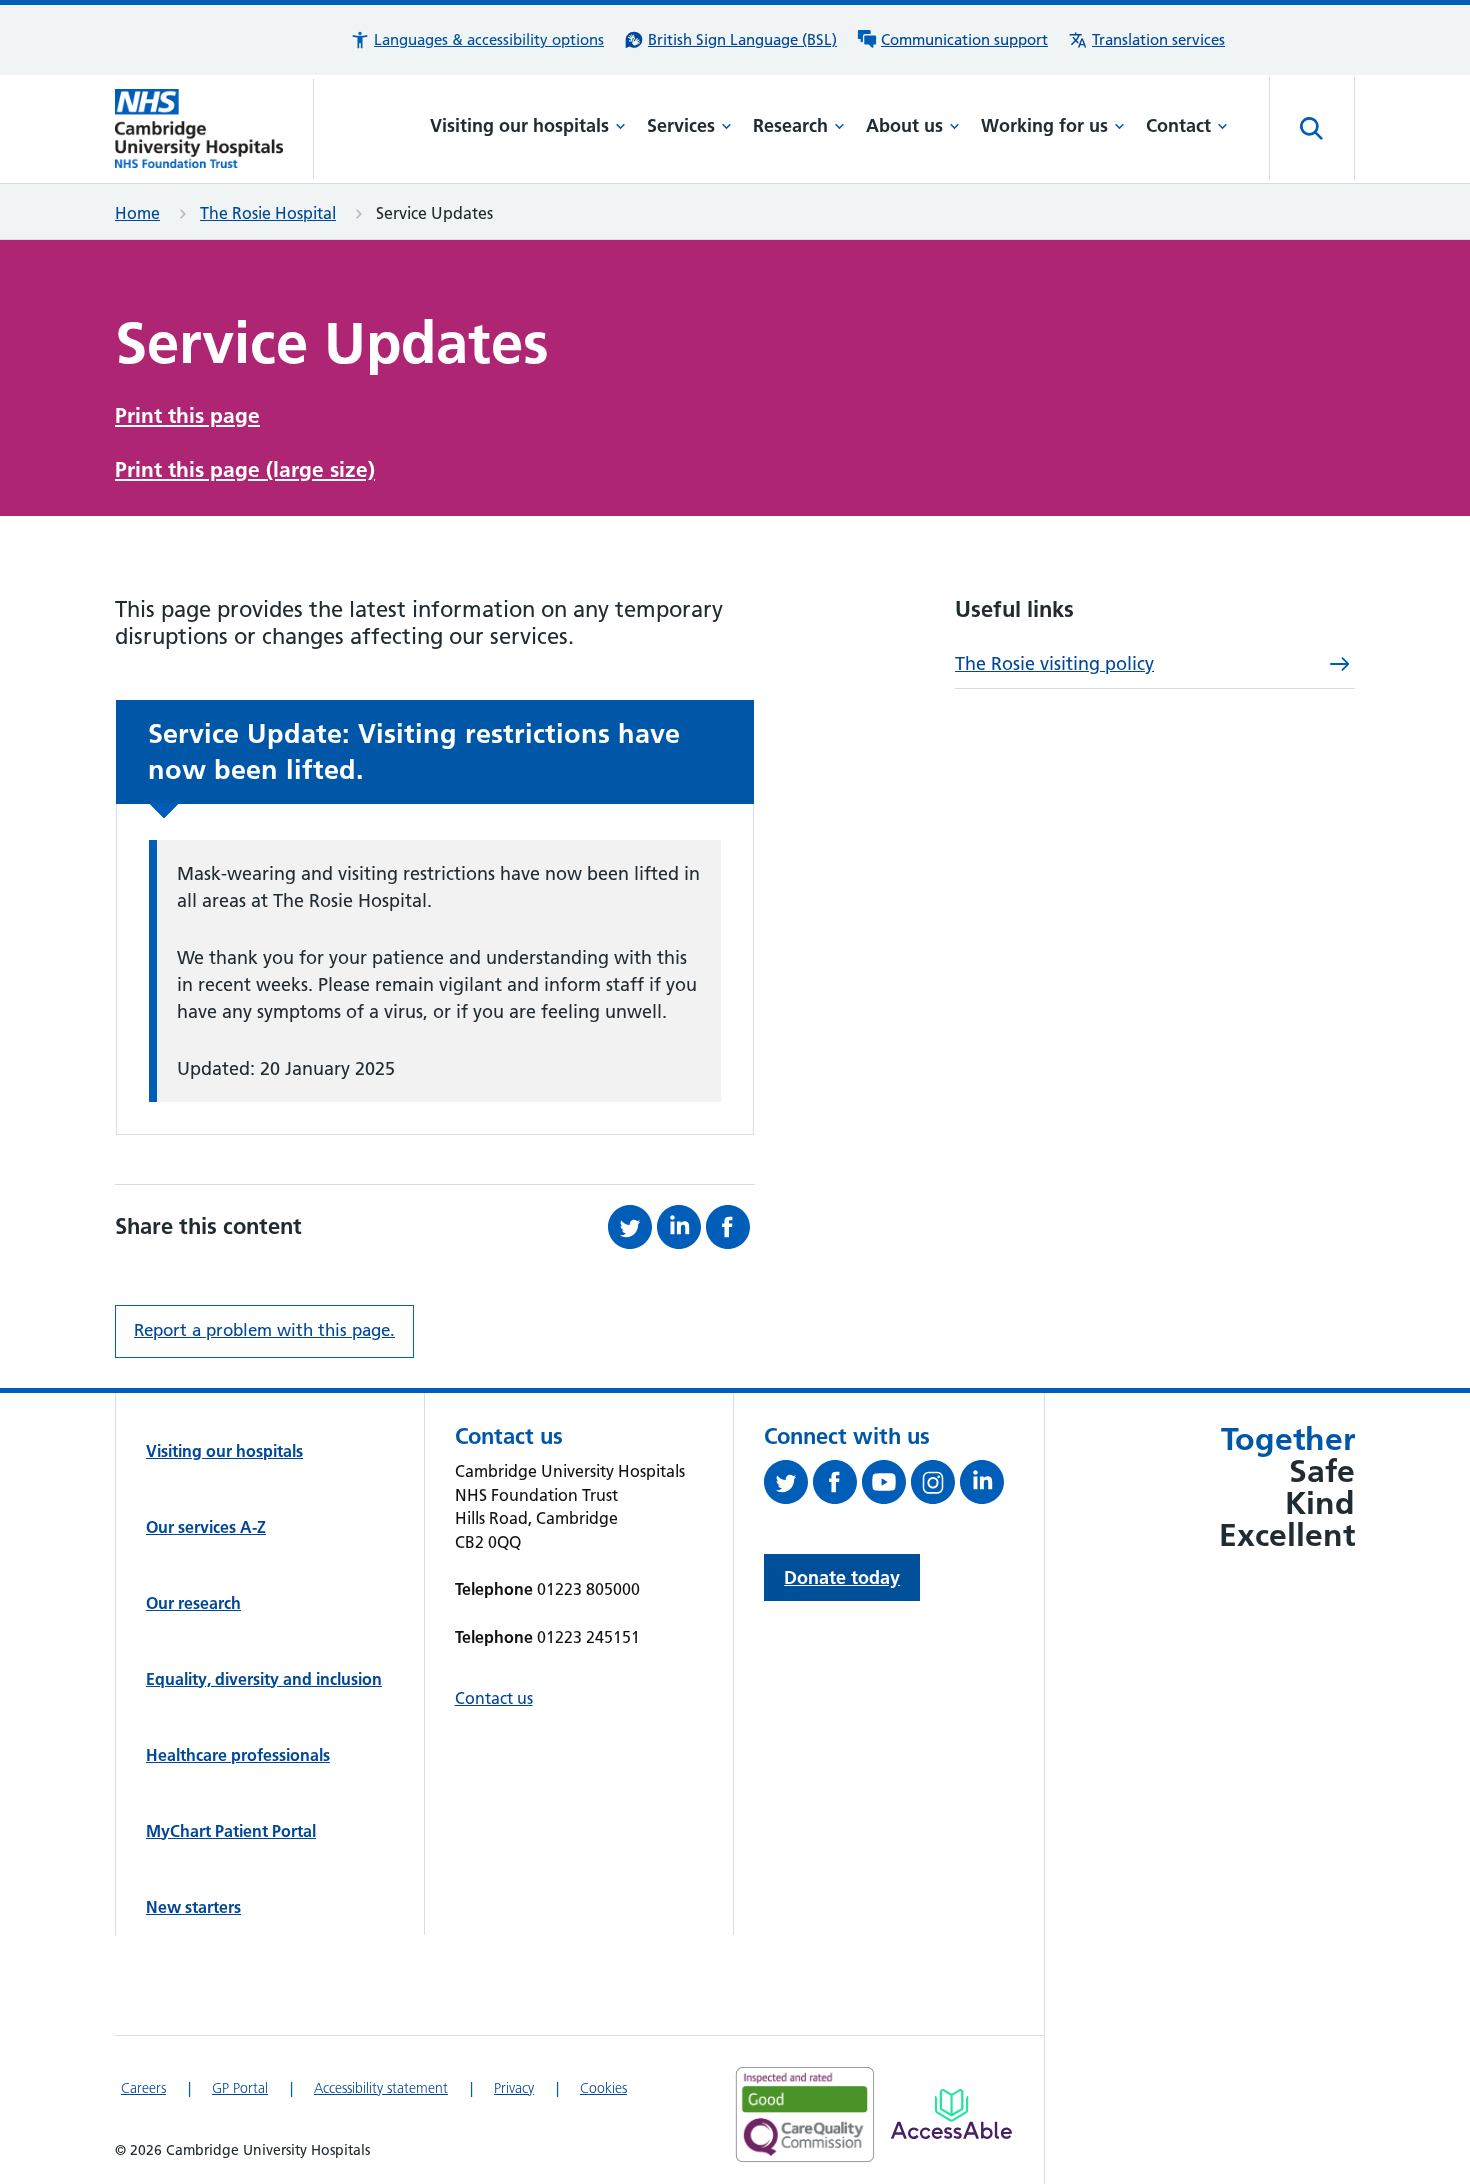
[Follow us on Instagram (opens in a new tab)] (935, 1486)
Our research (193, 1603)
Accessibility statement (381, 2088)
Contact (1178, 125)
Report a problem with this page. (264, 1330)
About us (904, 125)
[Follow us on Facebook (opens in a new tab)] (837, 1486)
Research (790, 125)
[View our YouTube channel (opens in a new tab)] (886, 1486)
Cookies (603, 2088)
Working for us (1044, 125)
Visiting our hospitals (519, 125)
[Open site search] (1312, 129)
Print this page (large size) (245, 469)
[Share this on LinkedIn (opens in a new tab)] (681, 1227)
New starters (193, 1907)
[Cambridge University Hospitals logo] (214, 128)
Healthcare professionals (238, 1755)
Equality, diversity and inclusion (264, 1679)
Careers (143, 2088)
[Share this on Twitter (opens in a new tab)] (632, 1227)
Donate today (842, 1577)
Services (681, 125)
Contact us (494, 1698)
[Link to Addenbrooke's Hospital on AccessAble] (951, 2114)
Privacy (514, 2088)
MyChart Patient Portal (231, 1831)
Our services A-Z (206, 1527)
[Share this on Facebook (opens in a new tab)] (730, 1227)
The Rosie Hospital (268, 213)
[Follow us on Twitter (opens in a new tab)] (788, 1486)
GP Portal (240, 2088)
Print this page (187, 415)
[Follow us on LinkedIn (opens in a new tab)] (984, 1486)
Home (137, 213)
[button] (477, 40)
